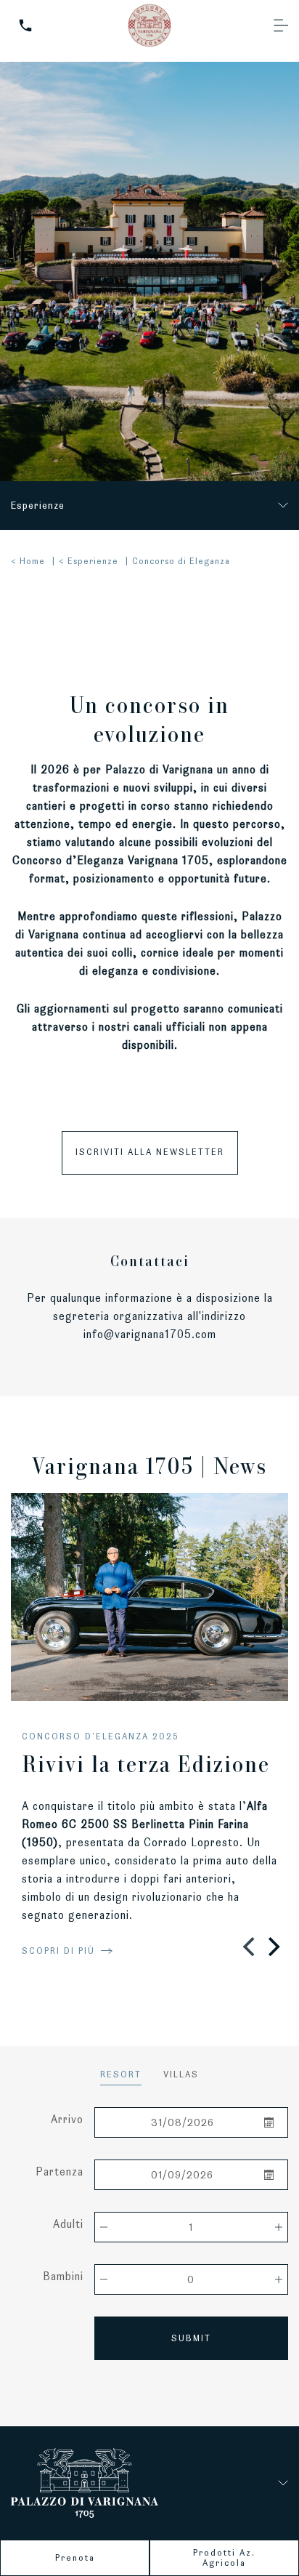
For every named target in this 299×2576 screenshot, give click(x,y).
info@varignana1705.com (150, 1334)
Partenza (60, 2172)
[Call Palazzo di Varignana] (25, 25)
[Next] (272, 1947)
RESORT (121, 2074)
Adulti (68, 2224)
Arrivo (67, 2119)
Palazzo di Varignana (159, 769)
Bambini (63, 2276)
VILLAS (181, 2074)
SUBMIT (191, 2338)
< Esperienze (89, 561)
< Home (28, 561)
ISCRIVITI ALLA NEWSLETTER (150, 1152)
